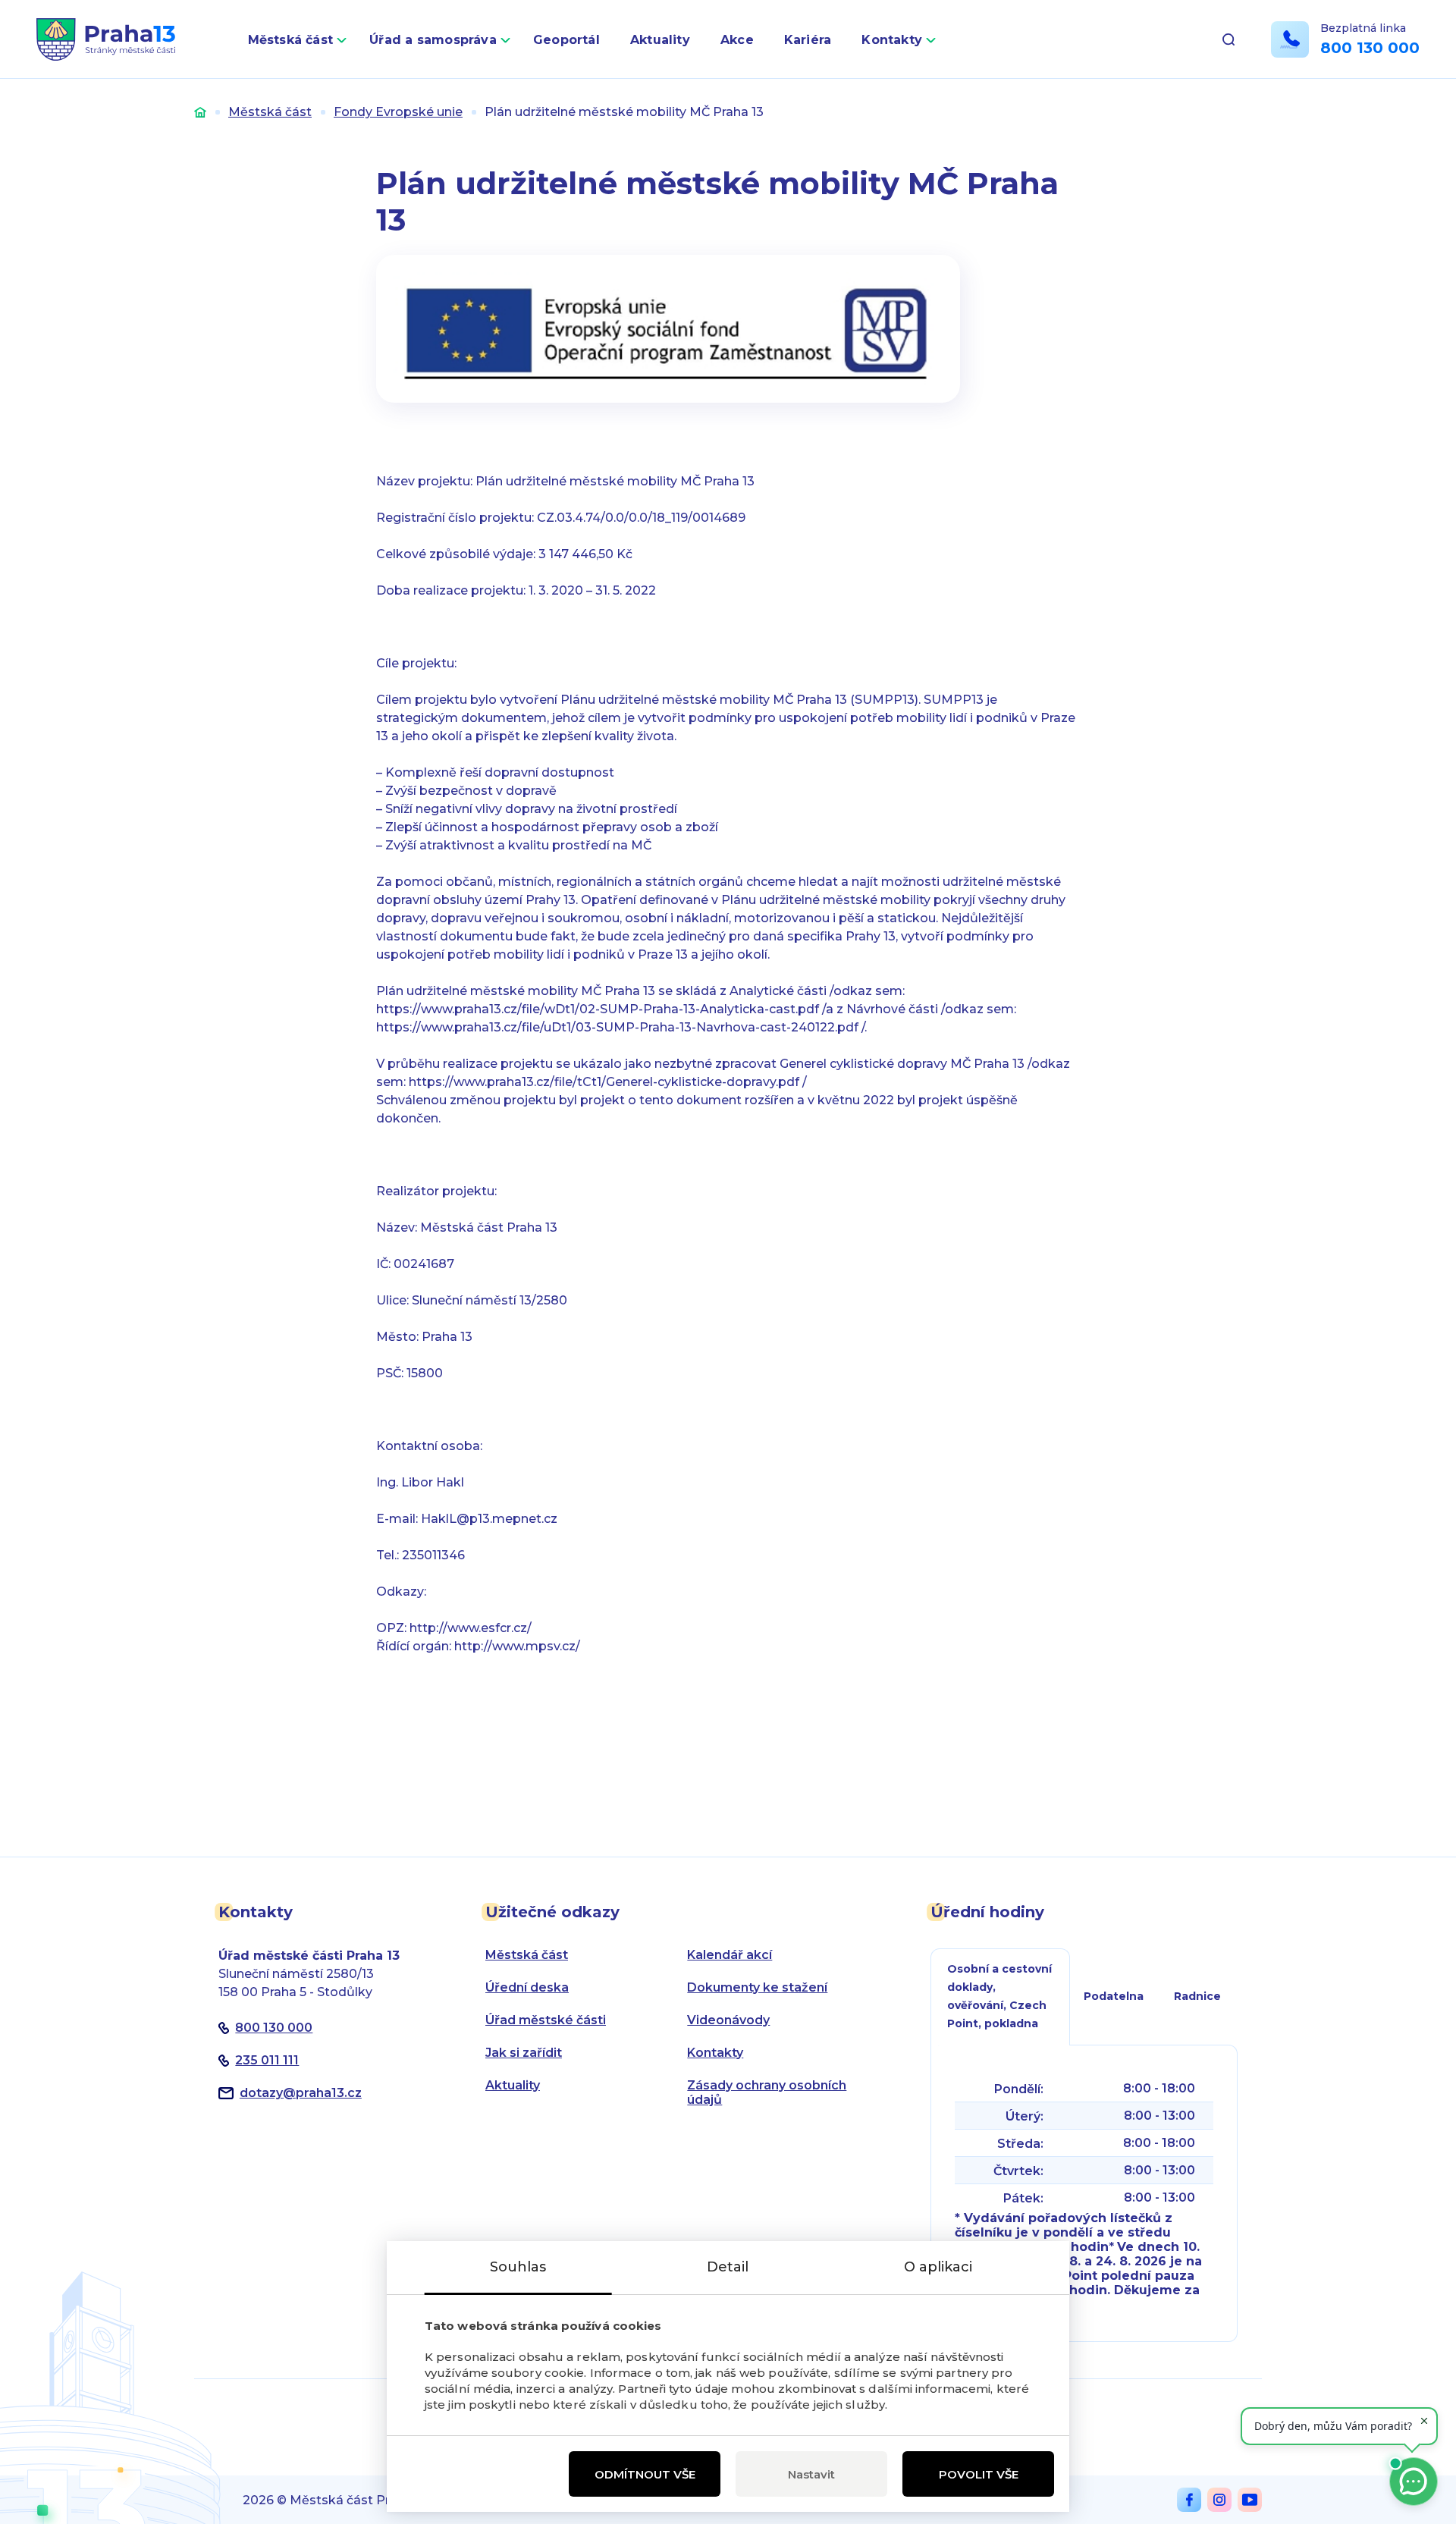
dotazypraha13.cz (301, 2093)
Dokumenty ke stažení (757, 1987)
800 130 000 (1370, 48)
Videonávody (728, 2020)
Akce (737, 40)
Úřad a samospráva (433, 40)
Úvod (200, 112)
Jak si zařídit (524, 2053)
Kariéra (808, 40)
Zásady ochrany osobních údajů (767, 2092)
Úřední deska (527, 1987)
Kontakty (892, 40)
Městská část (291, 40)
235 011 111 (267, 2060)
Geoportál (566, 40)
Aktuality (660, 40)
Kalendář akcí (730, 1955)
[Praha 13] (106, 39)
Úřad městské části (546, 2020)
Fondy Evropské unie (398, 112)
